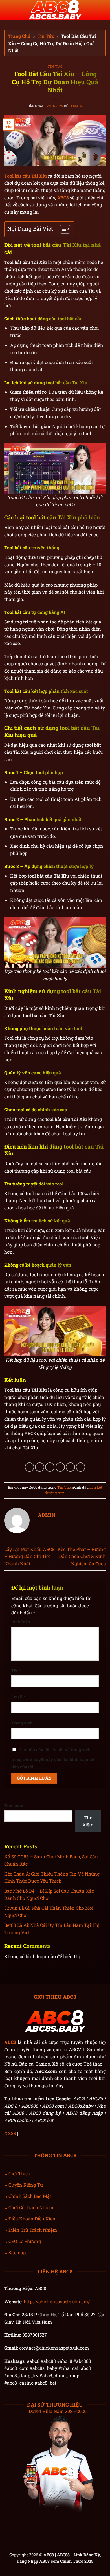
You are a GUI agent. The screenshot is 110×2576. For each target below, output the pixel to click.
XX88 (10, 2133)
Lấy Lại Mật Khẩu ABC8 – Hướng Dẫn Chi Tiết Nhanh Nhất (29, 1556)
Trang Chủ (19, 36)
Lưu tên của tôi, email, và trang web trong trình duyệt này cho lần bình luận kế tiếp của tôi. (53, 1758)
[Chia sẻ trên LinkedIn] (81, 1467)
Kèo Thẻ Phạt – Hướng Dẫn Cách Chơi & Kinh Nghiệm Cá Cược (82, 1556)
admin (76, 106)
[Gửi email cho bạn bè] (60, 1467)
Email (18, 1697)
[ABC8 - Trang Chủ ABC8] (55, 10)
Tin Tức (46, 36)
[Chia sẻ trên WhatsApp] (29, 1467)
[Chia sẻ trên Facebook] (40, 1467)
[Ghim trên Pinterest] (70, 1467)
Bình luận (22, 1622)
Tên (16, 1671)
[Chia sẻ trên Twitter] (50, 1467)
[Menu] (8, 10)
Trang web (22, 1723)
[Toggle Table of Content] (62, 229)
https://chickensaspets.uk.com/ (57, 2301)
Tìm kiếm (14, 1805)
